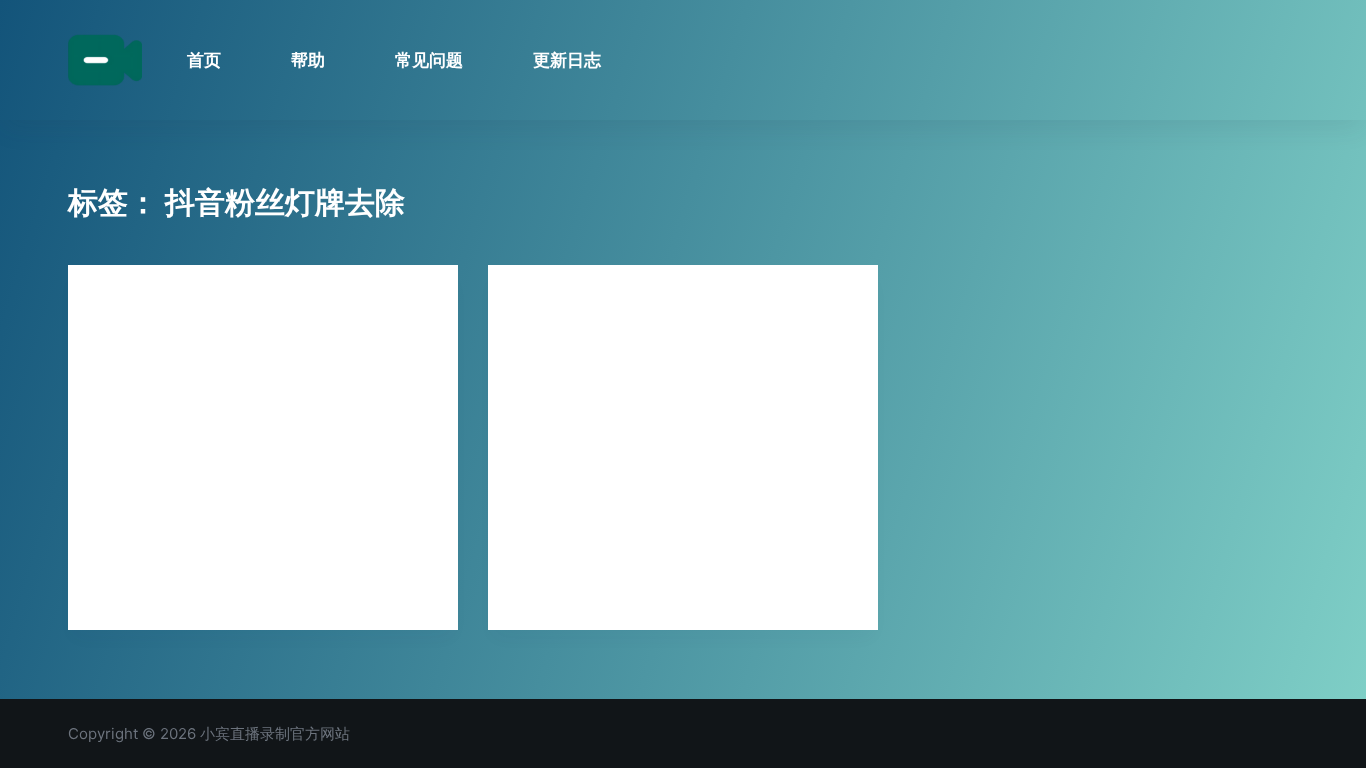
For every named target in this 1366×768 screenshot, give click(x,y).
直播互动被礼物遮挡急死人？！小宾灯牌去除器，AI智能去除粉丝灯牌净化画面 (258, 369)
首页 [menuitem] (204, 60)
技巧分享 (122, 304)
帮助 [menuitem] (308, 60)
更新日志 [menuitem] (567, 60)
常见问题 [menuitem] (429, 60)
